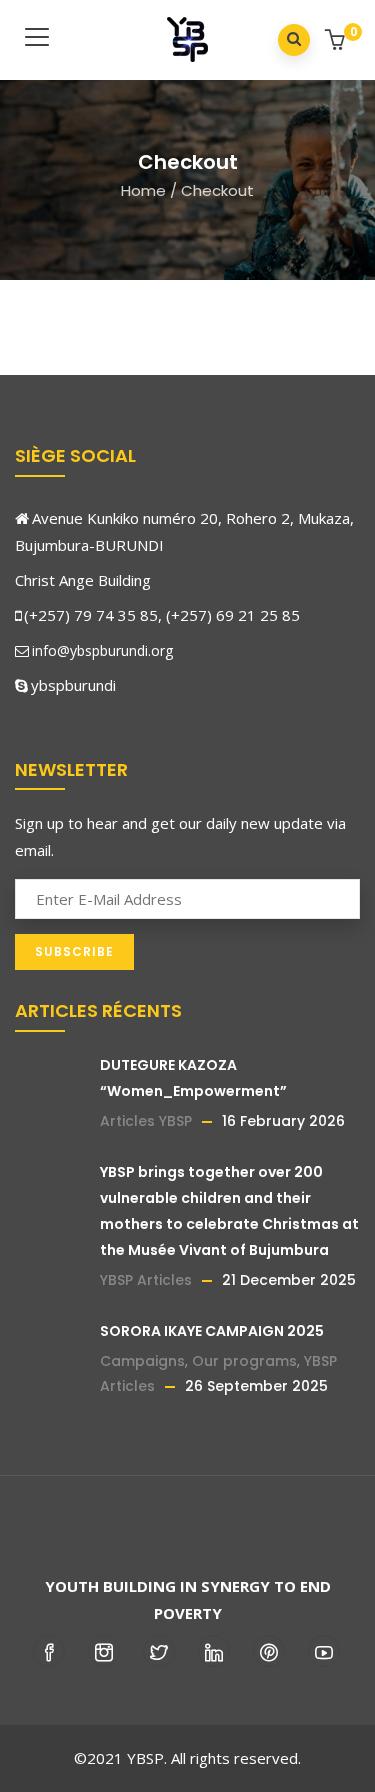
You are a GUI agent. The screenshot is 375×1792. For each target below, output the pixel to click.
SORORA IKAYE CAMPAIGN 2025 (212, 1331)
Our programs (244, 1361)
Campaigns (142, 1361)
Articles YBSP (146, 1121)
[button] (337, 41)
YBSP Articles (146, 1280)
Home (143, 190)
